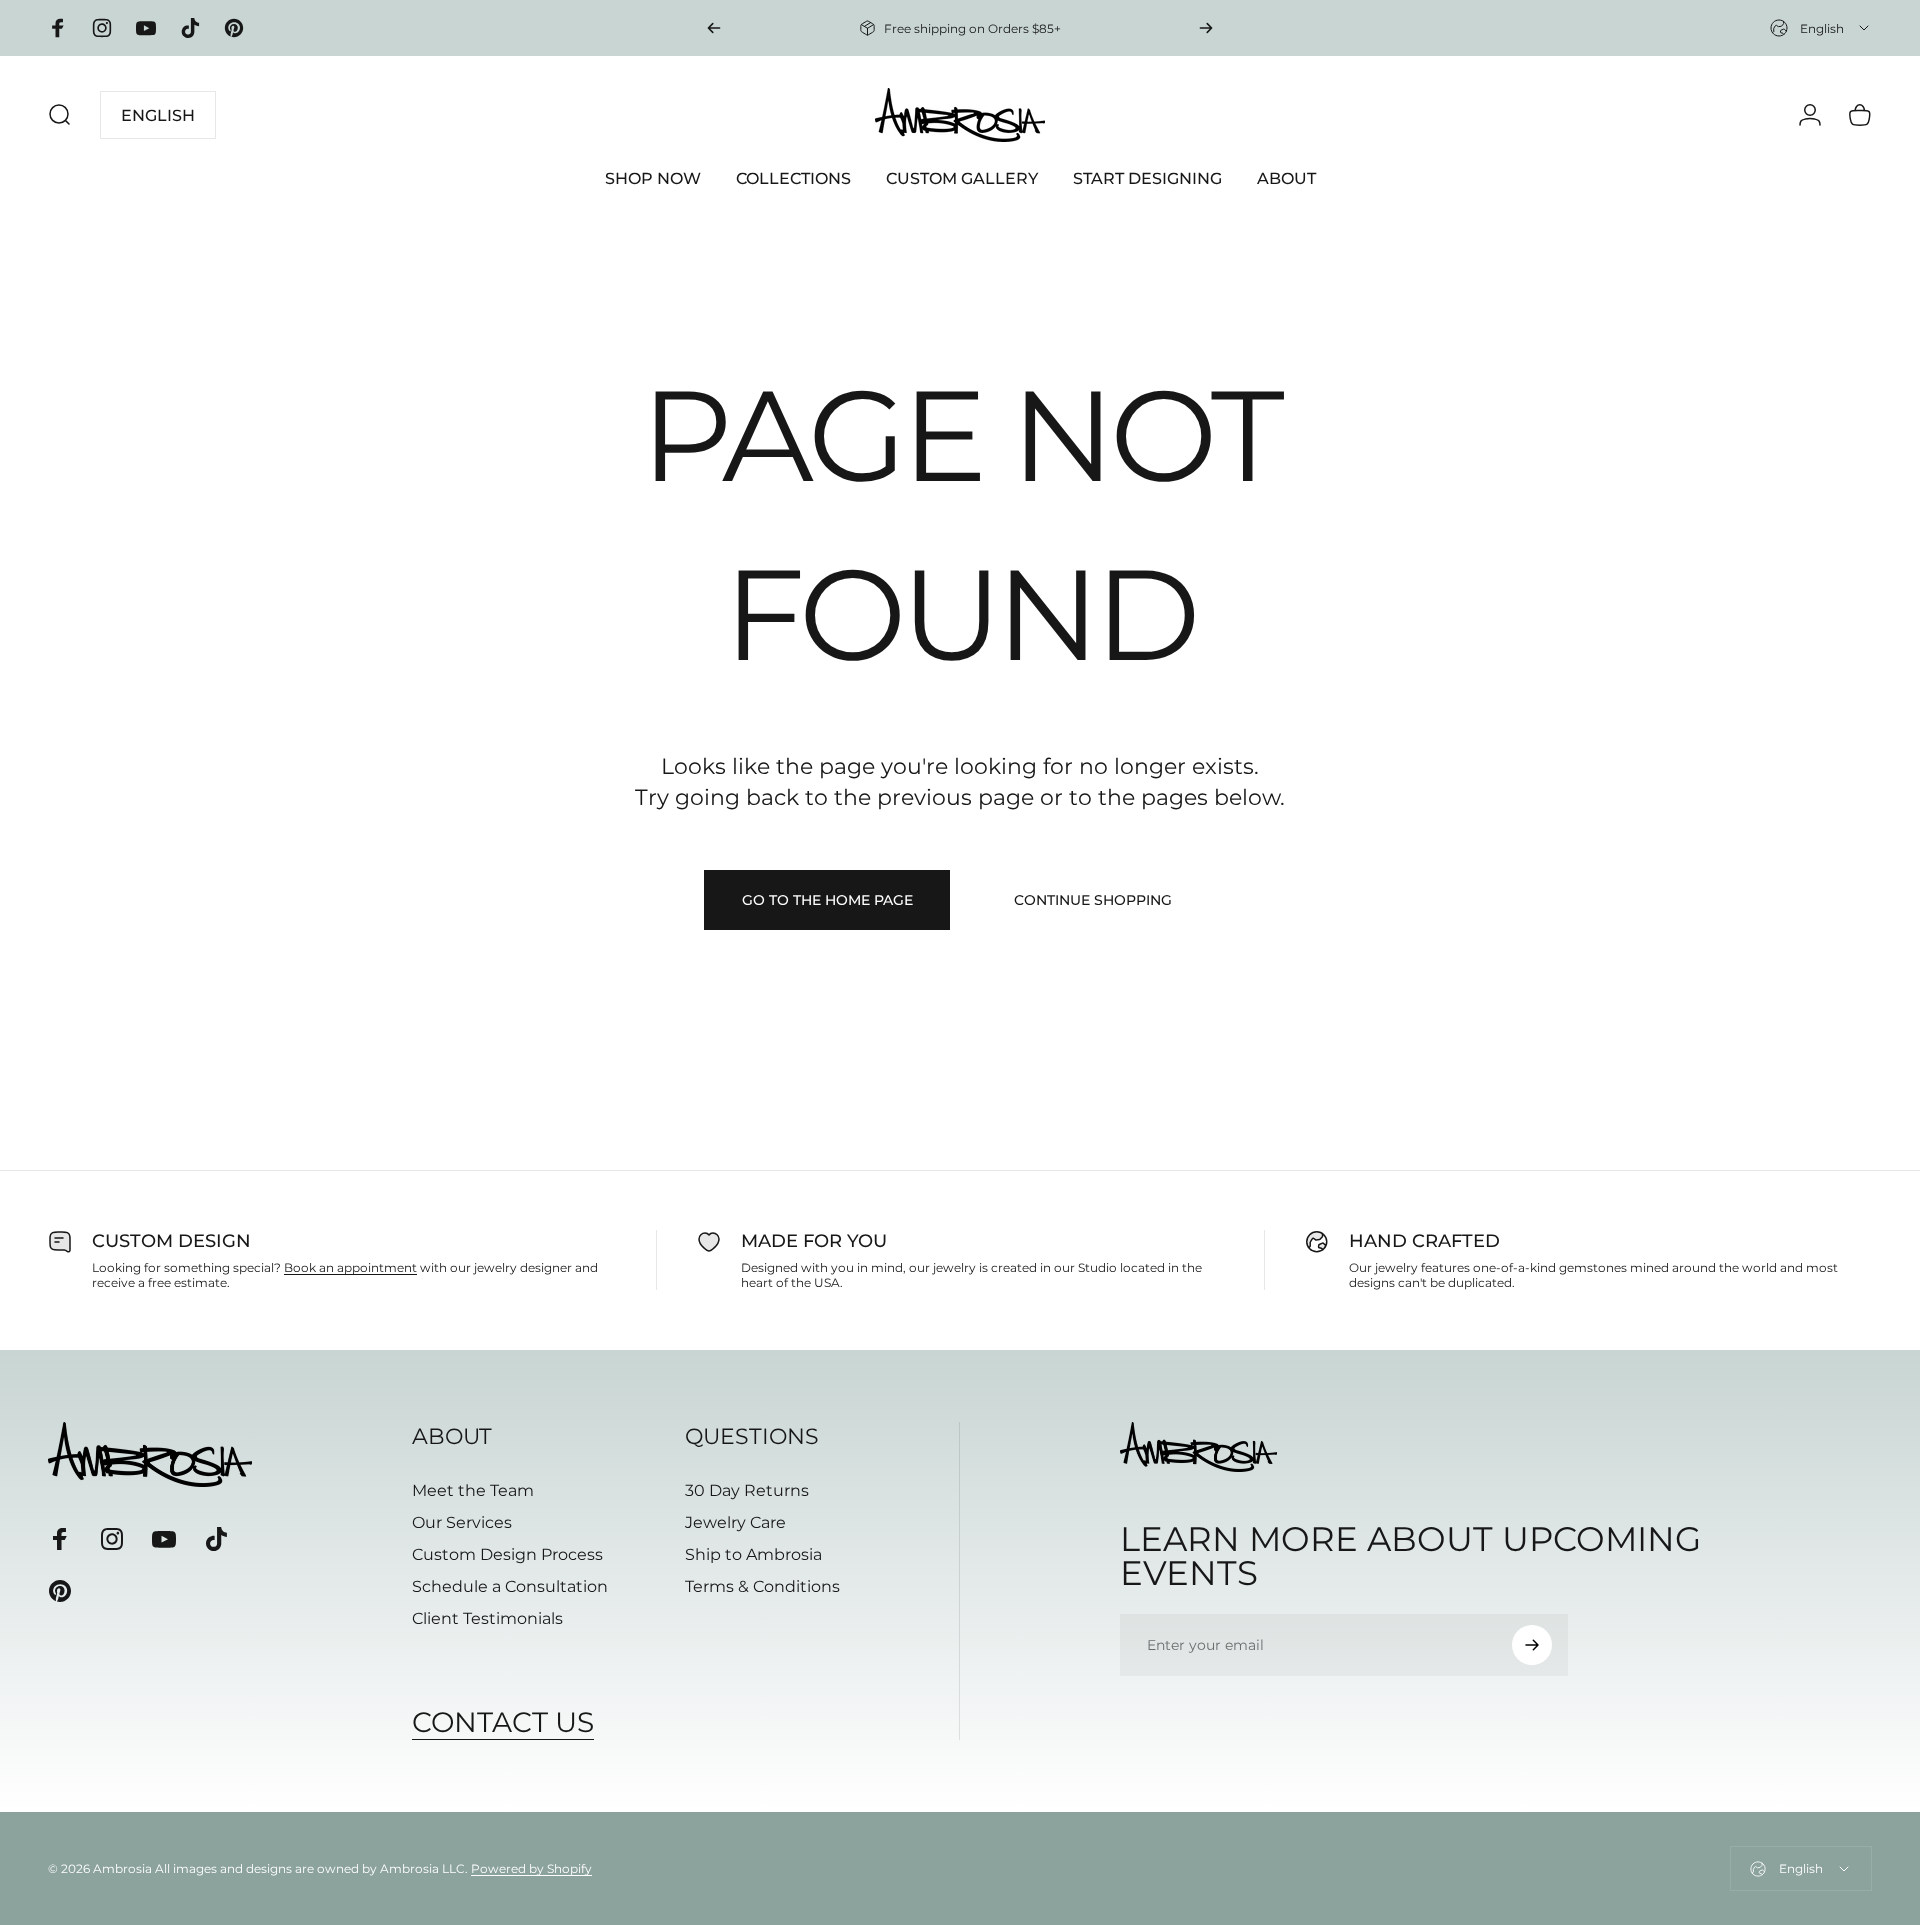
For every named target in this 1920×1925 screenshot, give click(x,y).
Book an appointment (350, 1267)
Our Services (462, 1522)
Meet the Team (473, 1490)
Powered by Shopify (531, 1868)
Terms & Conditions (762, 1586)
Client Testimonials (487, 1618)
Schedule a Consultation (510, 1586)
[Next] (1206, 28)
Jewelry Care (735, 1522)
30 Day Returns (747, 1490)
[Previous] (714, 28)
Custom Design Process (507, 1554)
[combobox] (1821, 28)
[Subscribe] (1532, 1645)
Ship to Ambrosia (753, 1554)
